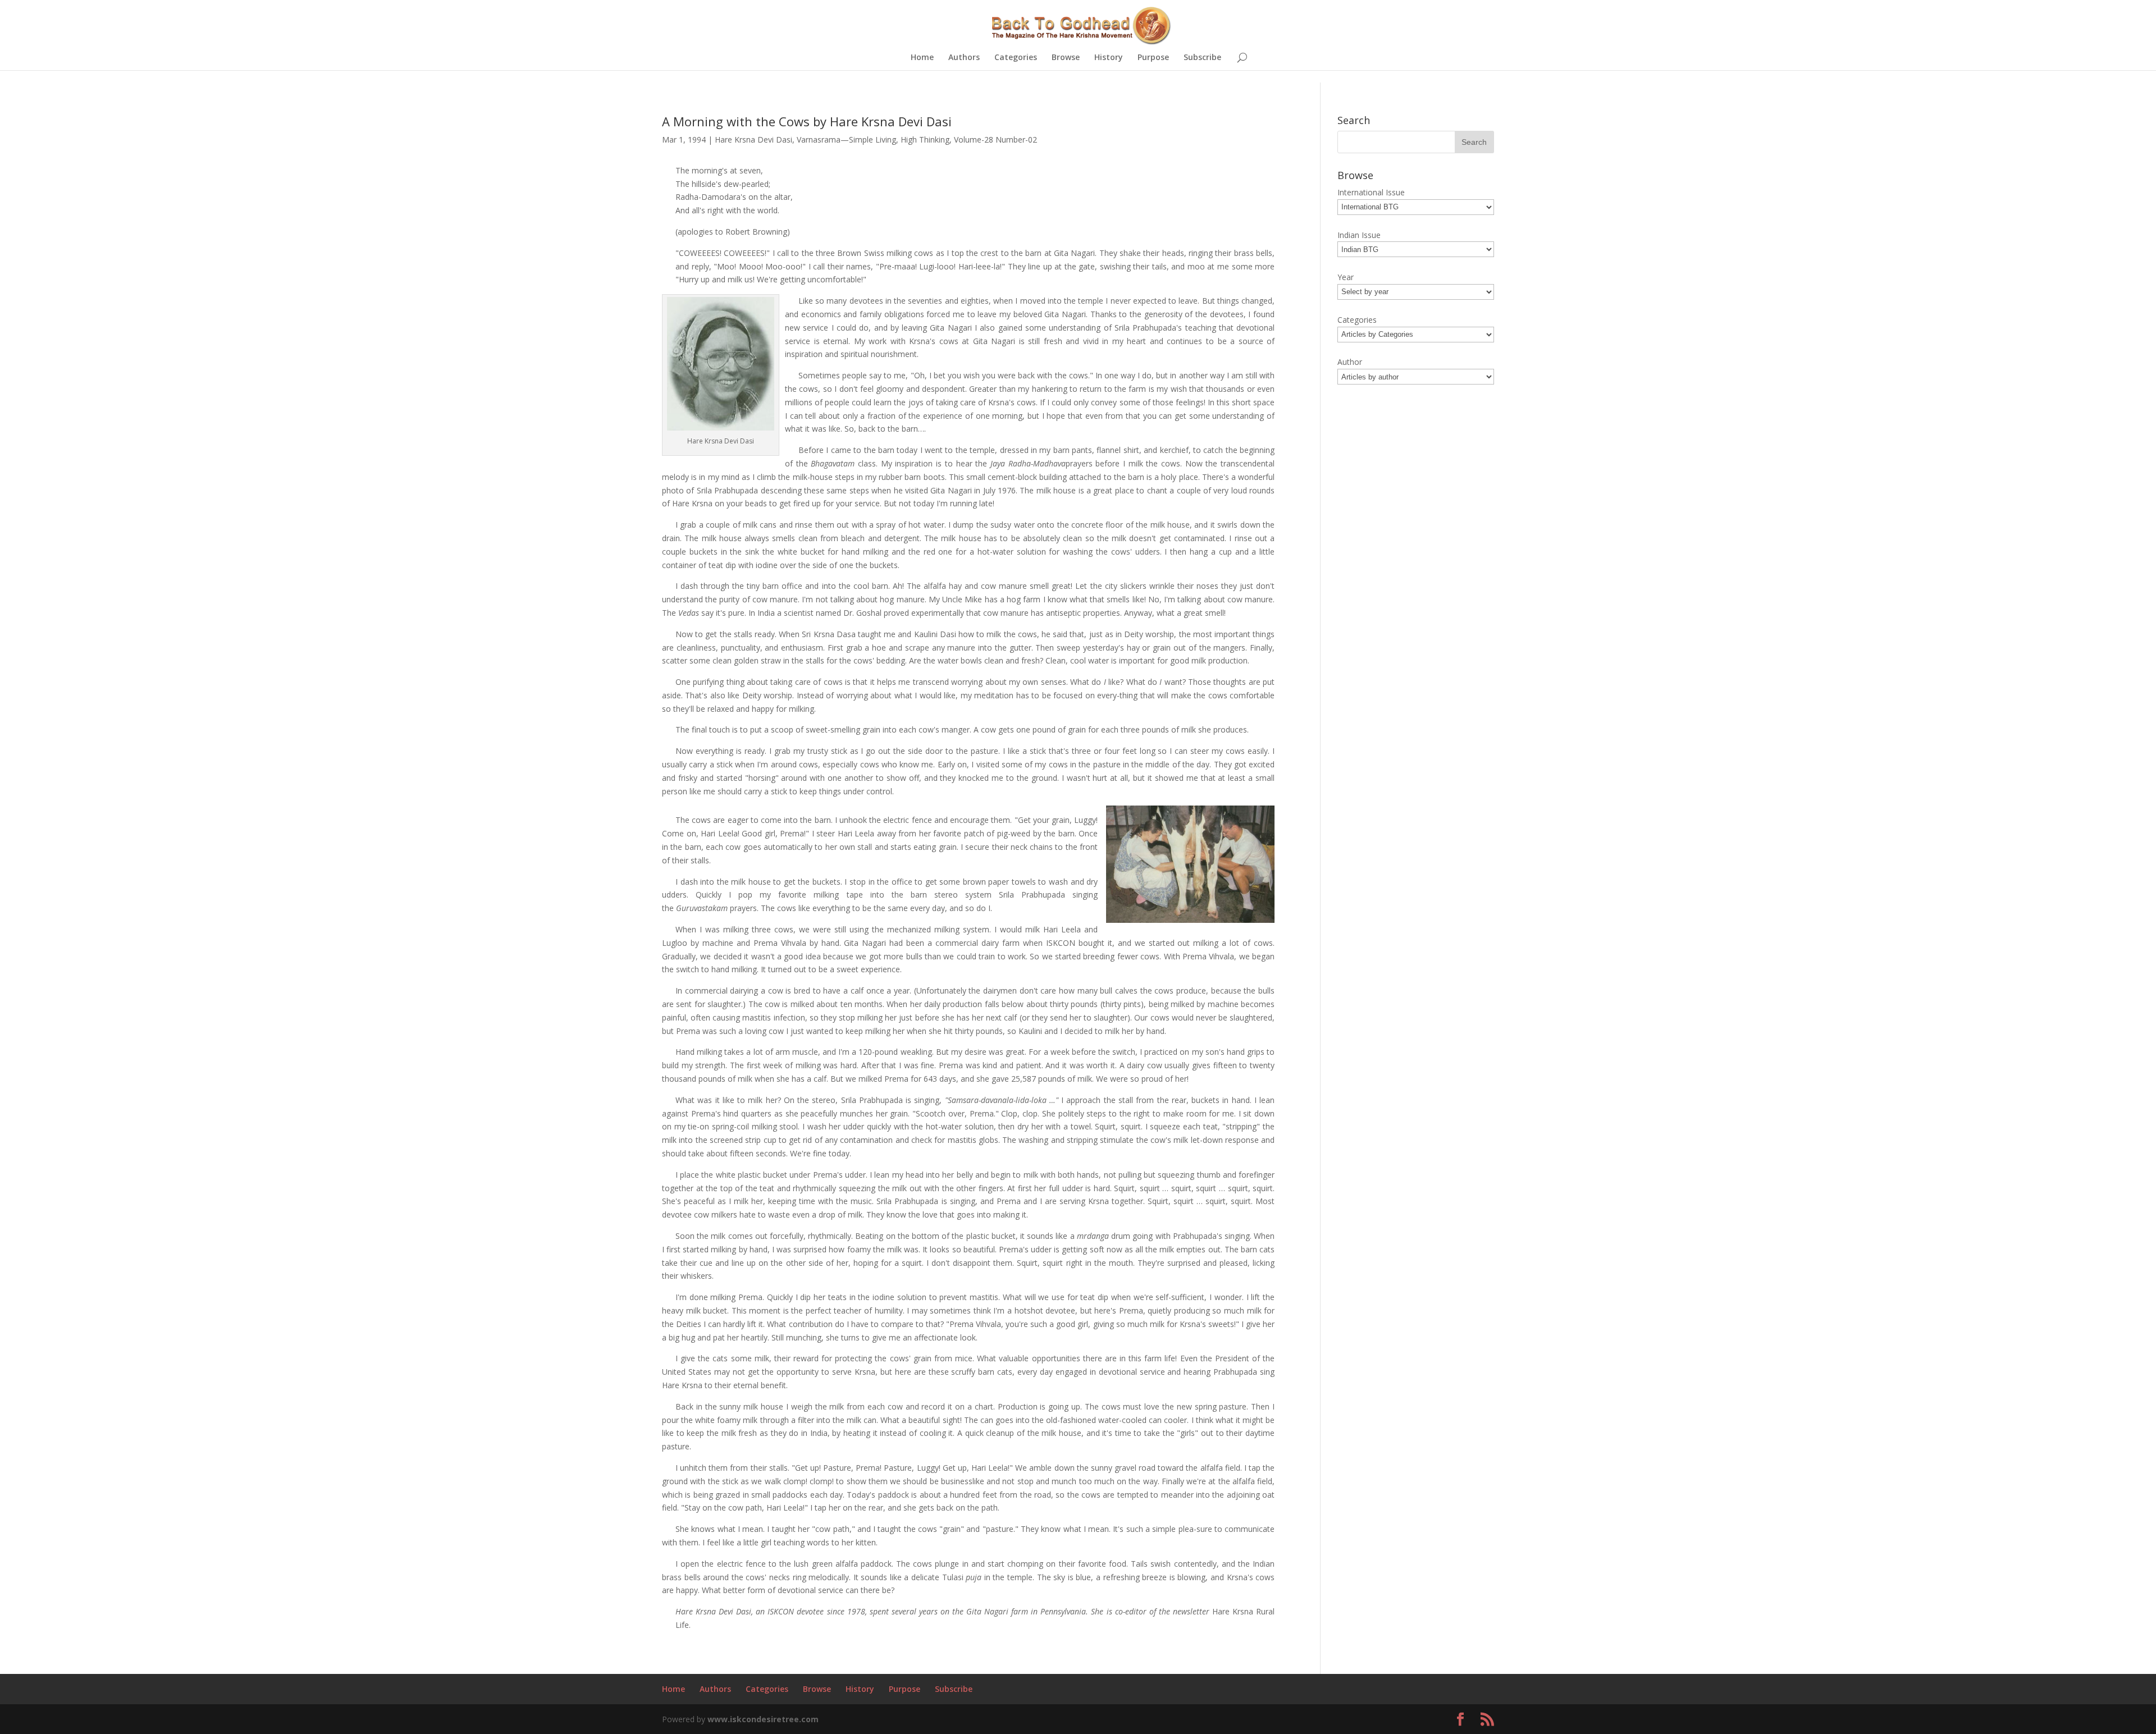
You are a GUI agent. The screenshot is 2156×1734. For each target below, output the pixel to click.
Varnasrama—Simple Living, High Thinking (873, 139)
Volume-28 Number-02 (995, 139)
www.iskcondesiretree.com (763, 1719)
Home (922, 58)
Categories (1016, 58)
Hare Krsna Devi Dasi (753, 139)
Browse (1066, 58)
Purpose (1153, 58)
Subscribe (1202, 58)
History (1109, 58)
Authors (964, 58)
